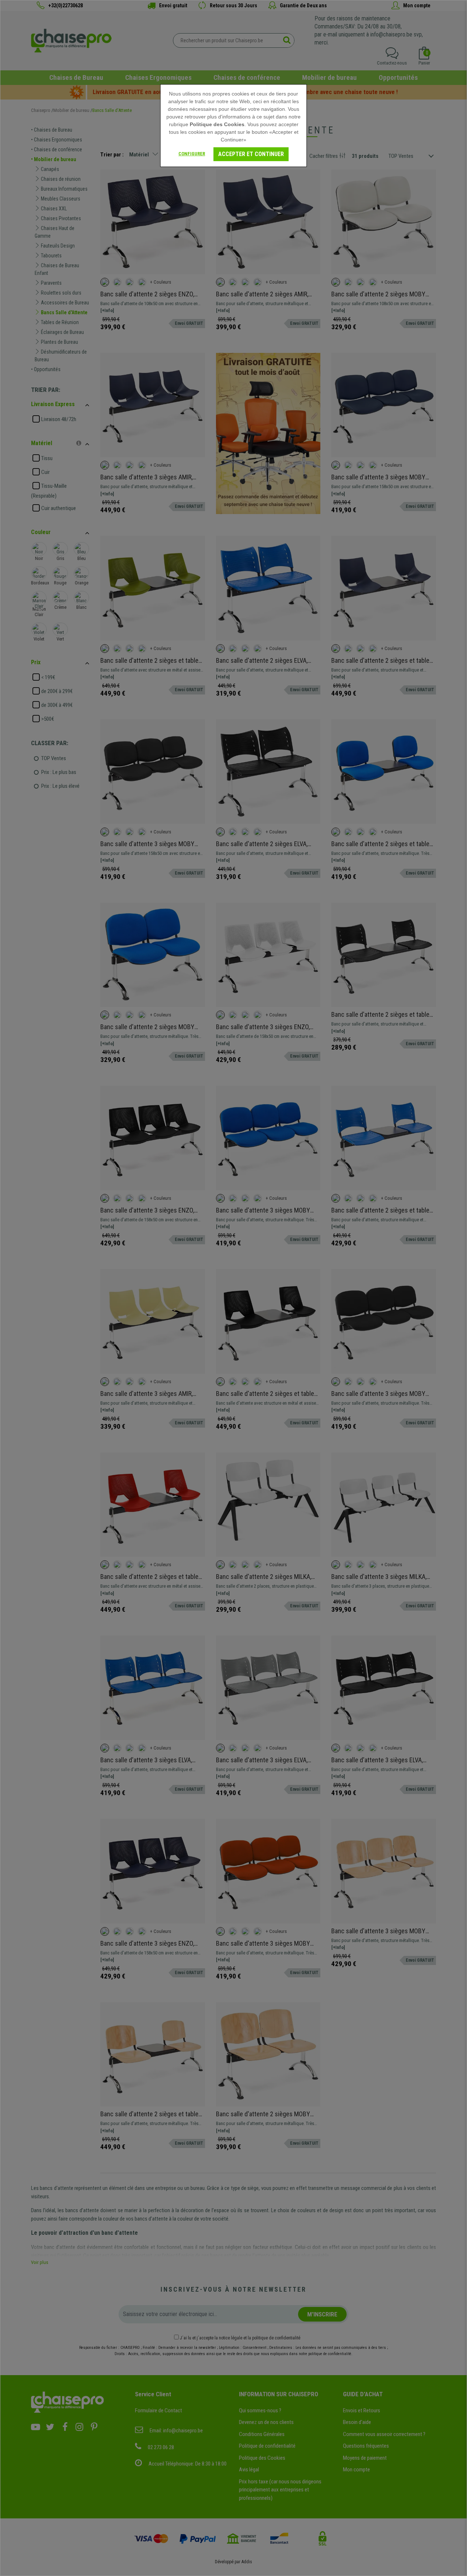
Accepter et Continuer (251, 154)
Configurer (192, 154)
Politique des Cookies (217, 124)
